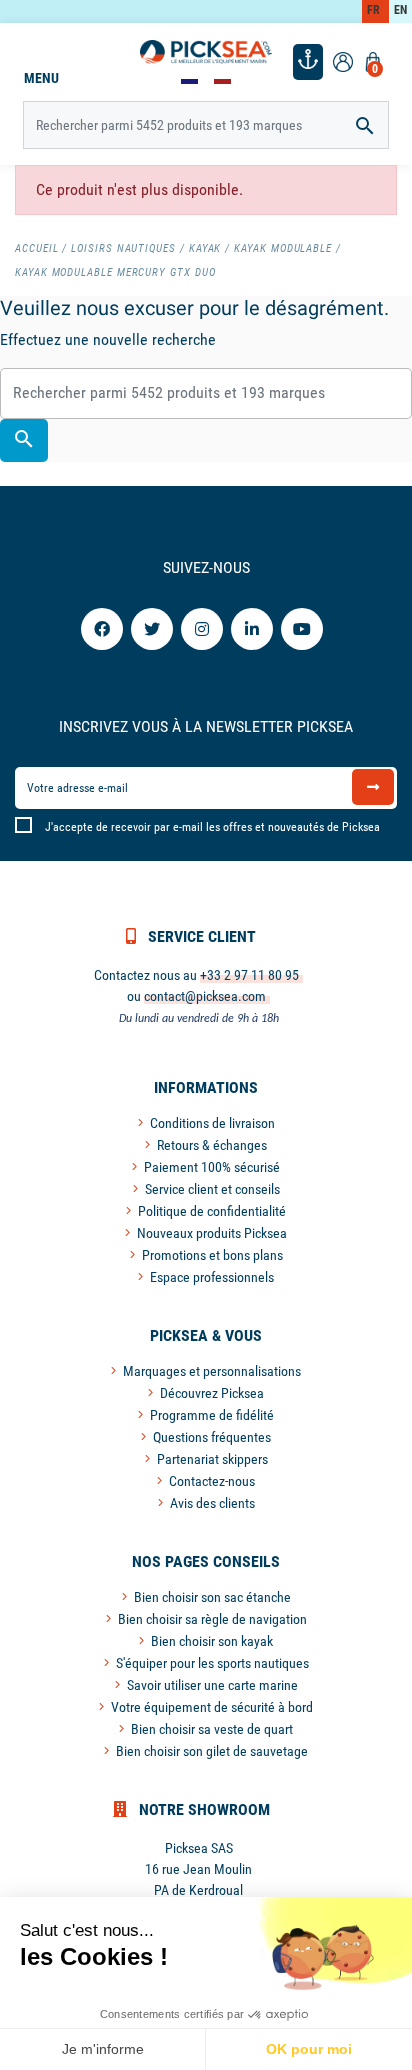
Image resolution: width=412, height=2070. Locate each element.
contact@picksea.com (205, 996)
